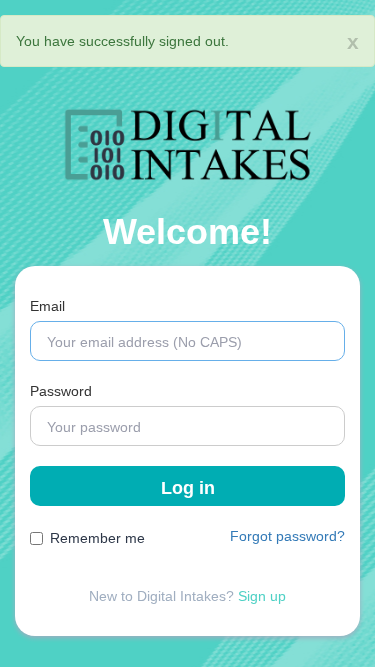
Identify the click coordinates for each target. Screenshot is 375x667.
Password (61, 391)
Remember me (97, 538)
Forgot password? (287, 536)
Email (47, 306)
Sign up (262, 596)
